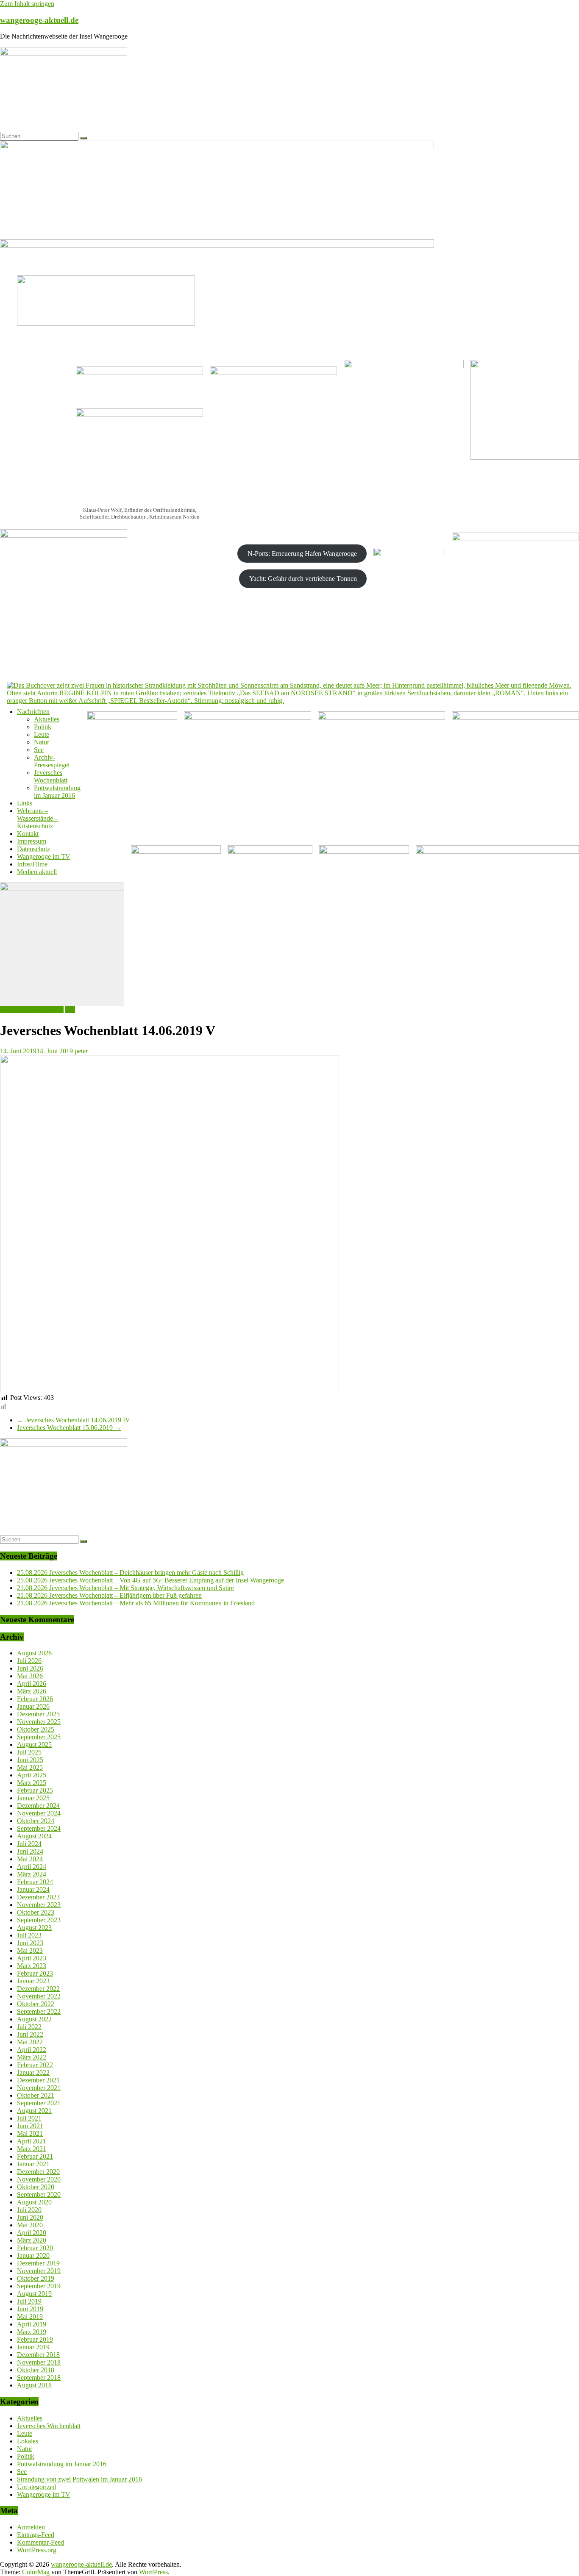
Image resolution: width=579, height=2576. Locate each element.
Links (25, 803)
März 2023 (32, 1966)
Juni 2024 (30, 1851)
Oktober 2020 (36, 2187)
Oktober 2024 (36, 1821)
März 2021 (32, 2149)
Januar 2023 (33, 1981)
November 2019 (39, 2271)
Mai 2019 (30, 2316)
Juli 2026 (29, 1661)
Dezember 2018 (38, 2355)
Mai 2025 (30, 1767)
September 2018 (39, 2378)
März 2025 (32, 1783)
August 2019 (34, 2294)
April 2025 (32, 1775)
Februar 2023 (35, 1973)
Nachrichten (33, 712)
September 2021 (39, 2103)
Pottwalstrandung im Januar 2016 (57, 792)
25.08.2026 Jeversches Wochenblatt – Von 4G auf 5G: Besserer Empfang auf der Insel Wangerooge (150, 1580)
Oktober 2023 (36, 1912)
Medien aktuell (37, 872)
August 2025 (34, 1745)
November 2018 (39, 2362)
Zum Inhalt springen (27, 4)
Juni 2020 (30, 2217)
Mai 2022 (30, 2042)
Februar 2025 (35, 1790)
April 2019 (32, 2324)
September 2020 (39, 2194)
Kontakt (28, 834)
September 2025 (39, 1737)
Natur (42, 742)
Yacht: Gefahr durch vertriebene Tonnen (303, 579)
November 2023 (39, 1905)
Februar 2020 (35, 2248)
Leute (42, 734)
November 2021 (39, 2088)
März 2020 (32, 2240)
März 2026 (32, 1691)
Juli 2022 (29, 2027)
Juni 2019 (30, 2309)
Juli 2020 (29, 2210)
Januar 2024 (33, 1889)
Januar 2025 (33, 1798)
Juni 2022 (30, 2034)
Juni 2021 (30, 2126)
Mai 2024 (30, 1859)
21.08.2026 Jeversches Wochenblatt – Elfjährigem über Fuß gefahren (109, 1595)
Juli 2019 (29, 2301)
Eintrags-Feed (36, 2535)
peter (81, 1051)
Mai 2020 (30, 2225)
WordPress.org (37, 2550)
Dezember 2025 (38, 1714)
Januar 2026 (33, 1706)
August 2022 (34, 2019)
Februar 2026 (35, 1699)
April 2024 (32, 1867)
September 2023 (39, 1920)
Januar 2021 (33, 2164)
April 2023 (32, 1958)
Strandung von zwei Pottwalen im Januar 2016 (79, 2479)
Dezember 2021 (38, 2080)
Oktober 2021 (36, 2095)
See (39, 750)
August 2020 (34, 2202)
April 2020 (32, 2233)
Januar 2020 (33, 2255)
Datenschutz (33, 849)
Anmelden (31, 2527)
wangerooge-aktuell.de (39, 20)
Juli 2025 (29, 1752)
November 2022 (39, 1996)
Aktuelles (47, 719)
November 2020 (39, 2179)
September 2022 (39, 2011)
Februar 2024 (35, 1882)
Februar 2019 (35, 2339)
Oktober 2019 (36, 2278)
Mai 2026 (30, 1676)
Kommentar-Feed (40, 2542)
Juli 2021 (29, 2118)
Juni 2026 (30, 1668)
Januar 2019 (33, 2347)
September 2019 (39, 2286)
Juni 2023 (30, 1943)
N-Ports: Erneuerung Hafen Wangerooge (302, 554)
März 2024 (32, 1874)
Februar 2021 (35, 2156)
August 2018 (34, 2385)
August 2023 (34, 1928)
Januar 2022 (33, 2072)
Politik (43, 727)
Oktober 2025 (36, 1729)
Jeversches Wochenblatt (51, 776)
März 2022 (32, 2057)
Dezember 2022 (38, 1989)
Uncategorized (36, 2487)
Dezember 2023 (38, 1897)
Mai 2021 (30, 2133)
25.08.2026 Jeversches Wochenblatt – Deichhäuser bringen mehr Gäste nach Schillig (130, 1573)
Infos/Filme (32, 864)
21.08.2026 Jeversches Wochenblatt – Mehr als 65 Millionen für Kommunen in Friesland (136, 1603)
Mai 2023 (30, 1950)
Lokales (28, 2441)
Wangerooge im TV (44, 856)
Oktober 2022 (36, 2004)
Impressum (32, 841)
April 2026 (32, 1684)
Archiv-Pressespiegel (52, 761)
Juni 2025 (30, 1760)
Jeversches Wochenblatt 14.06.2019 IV (74, 1420)
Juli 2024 (29, 1844)
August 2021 (34, 2111)
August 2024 (34, 1836)
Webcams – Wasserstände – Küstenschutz (38, 818)
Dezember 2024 (38, 1806)
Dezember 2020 (38, 2172)
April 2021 (32, 2141)
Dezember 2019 (38, 2263)
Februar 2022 (35, 2065)
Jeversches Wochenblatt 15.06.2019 (69, 1428)
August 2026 (34, 1653)
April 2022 (32, 2050)
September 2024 (39, 1828)
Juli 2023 (29, 1935)
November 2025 (39, 1722)
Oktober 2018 (36, 2370)
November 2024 (39, 1813)
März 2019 (32, 2332)
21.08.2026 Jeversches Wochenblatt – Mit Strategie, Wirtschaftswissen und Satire (125, 1588)
